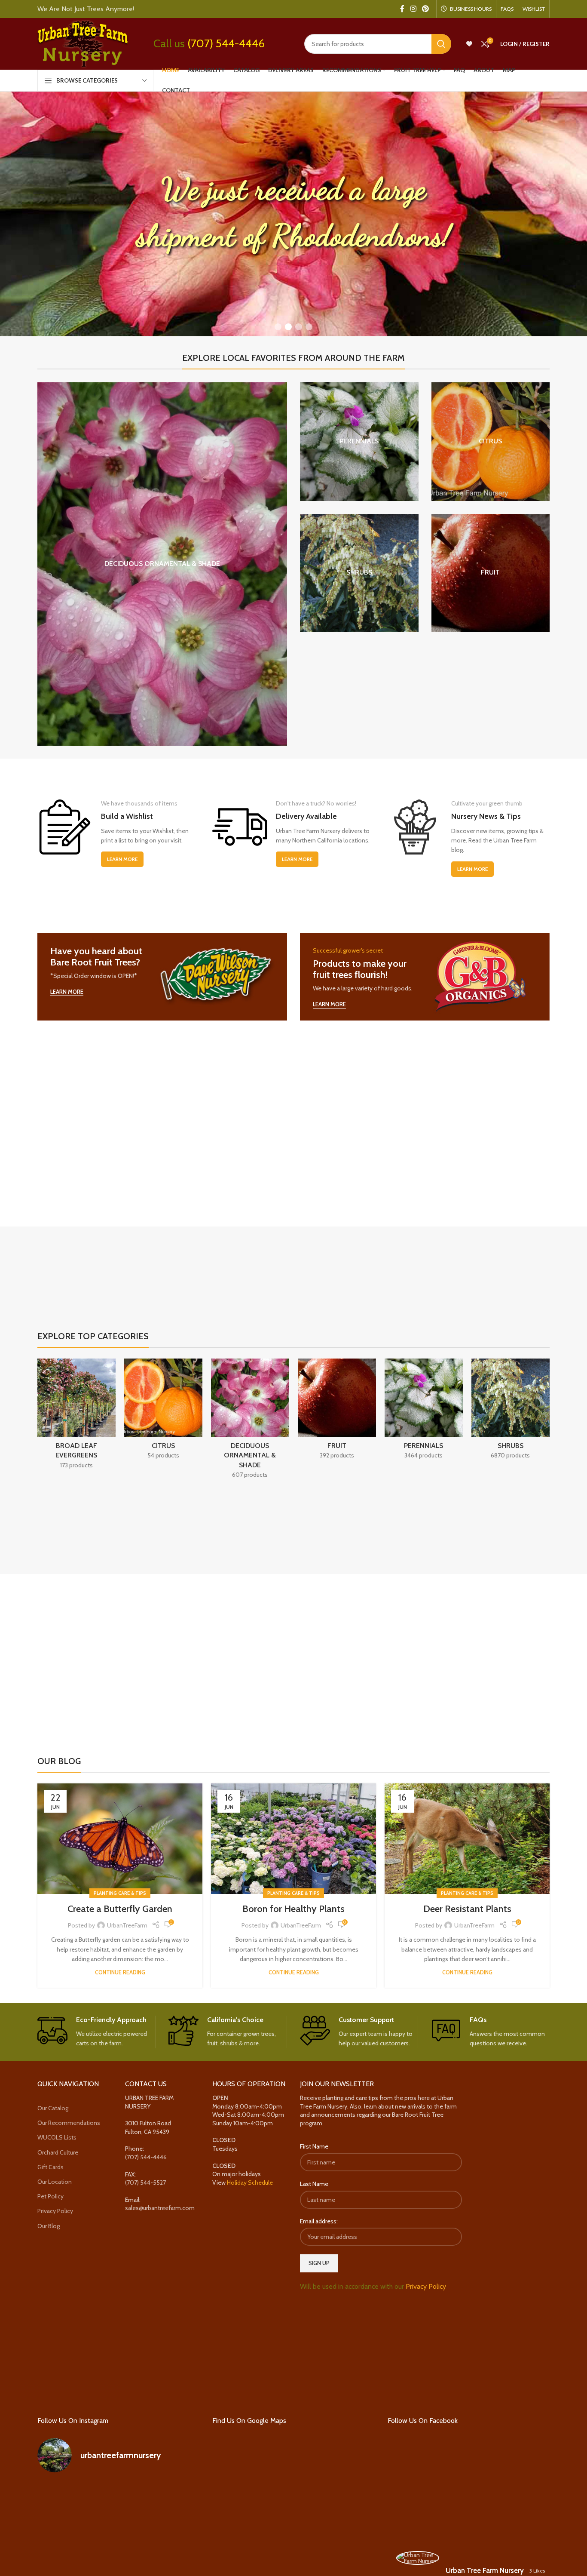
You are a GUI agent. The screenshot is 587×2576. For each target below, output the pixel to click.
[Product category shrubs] (359, 573)
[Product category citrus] (491, 442)
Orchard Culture (58, 2152)
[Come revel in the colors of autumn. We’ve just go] (63, 2497)
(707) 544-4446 (226, 43)
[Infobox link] (96, 2032)
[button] (278, 327)
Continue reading (120, 1972)
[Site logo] (83, 43)
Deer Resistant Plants (467, 1909)
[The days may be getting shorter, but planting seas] (118, 2530)
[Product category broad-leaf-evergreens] (76, 1416)
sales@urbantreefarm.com (160, 2208)
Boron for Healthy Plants (293, 1909)
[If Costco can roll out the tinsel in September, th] (63, 2530)
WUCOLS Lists (57, 2138)
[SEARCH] (441, 44)
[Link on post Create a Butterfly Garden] (120, 1839)
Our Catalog (53, 2108)
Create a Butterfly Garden (120, 1909)
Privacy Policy (55, 2211)
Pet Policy (50, 2196)
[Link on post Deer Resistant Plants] (467, 1839)
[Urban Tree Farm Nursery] (418, 2558)
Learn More (122, 859)
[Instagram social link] (413, 9)
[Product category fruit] (491, 573)
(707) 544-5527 (145, 2183)
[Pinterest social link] (426, 9)
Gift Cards (50, 2167)
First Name (314, 2147)
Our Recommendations (69, 2123)
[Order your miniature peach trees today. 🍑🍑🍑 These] (174, 2497)
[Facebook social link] (402, 9)
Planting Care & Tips (120, 1893)
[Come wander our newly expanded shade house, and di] (118, 2497)
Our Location (55, 2182)
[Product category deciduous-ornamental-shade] (162, 564)
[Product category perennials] (359, 442)
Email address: (319, 2221)
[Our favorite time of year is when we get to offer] (174, 2530)
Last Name (314, 2184)
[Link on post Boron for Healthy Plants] (293, 1839)
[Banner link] (162, 977)
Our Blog (49, 2226)
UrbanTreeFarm (127, 1925)
